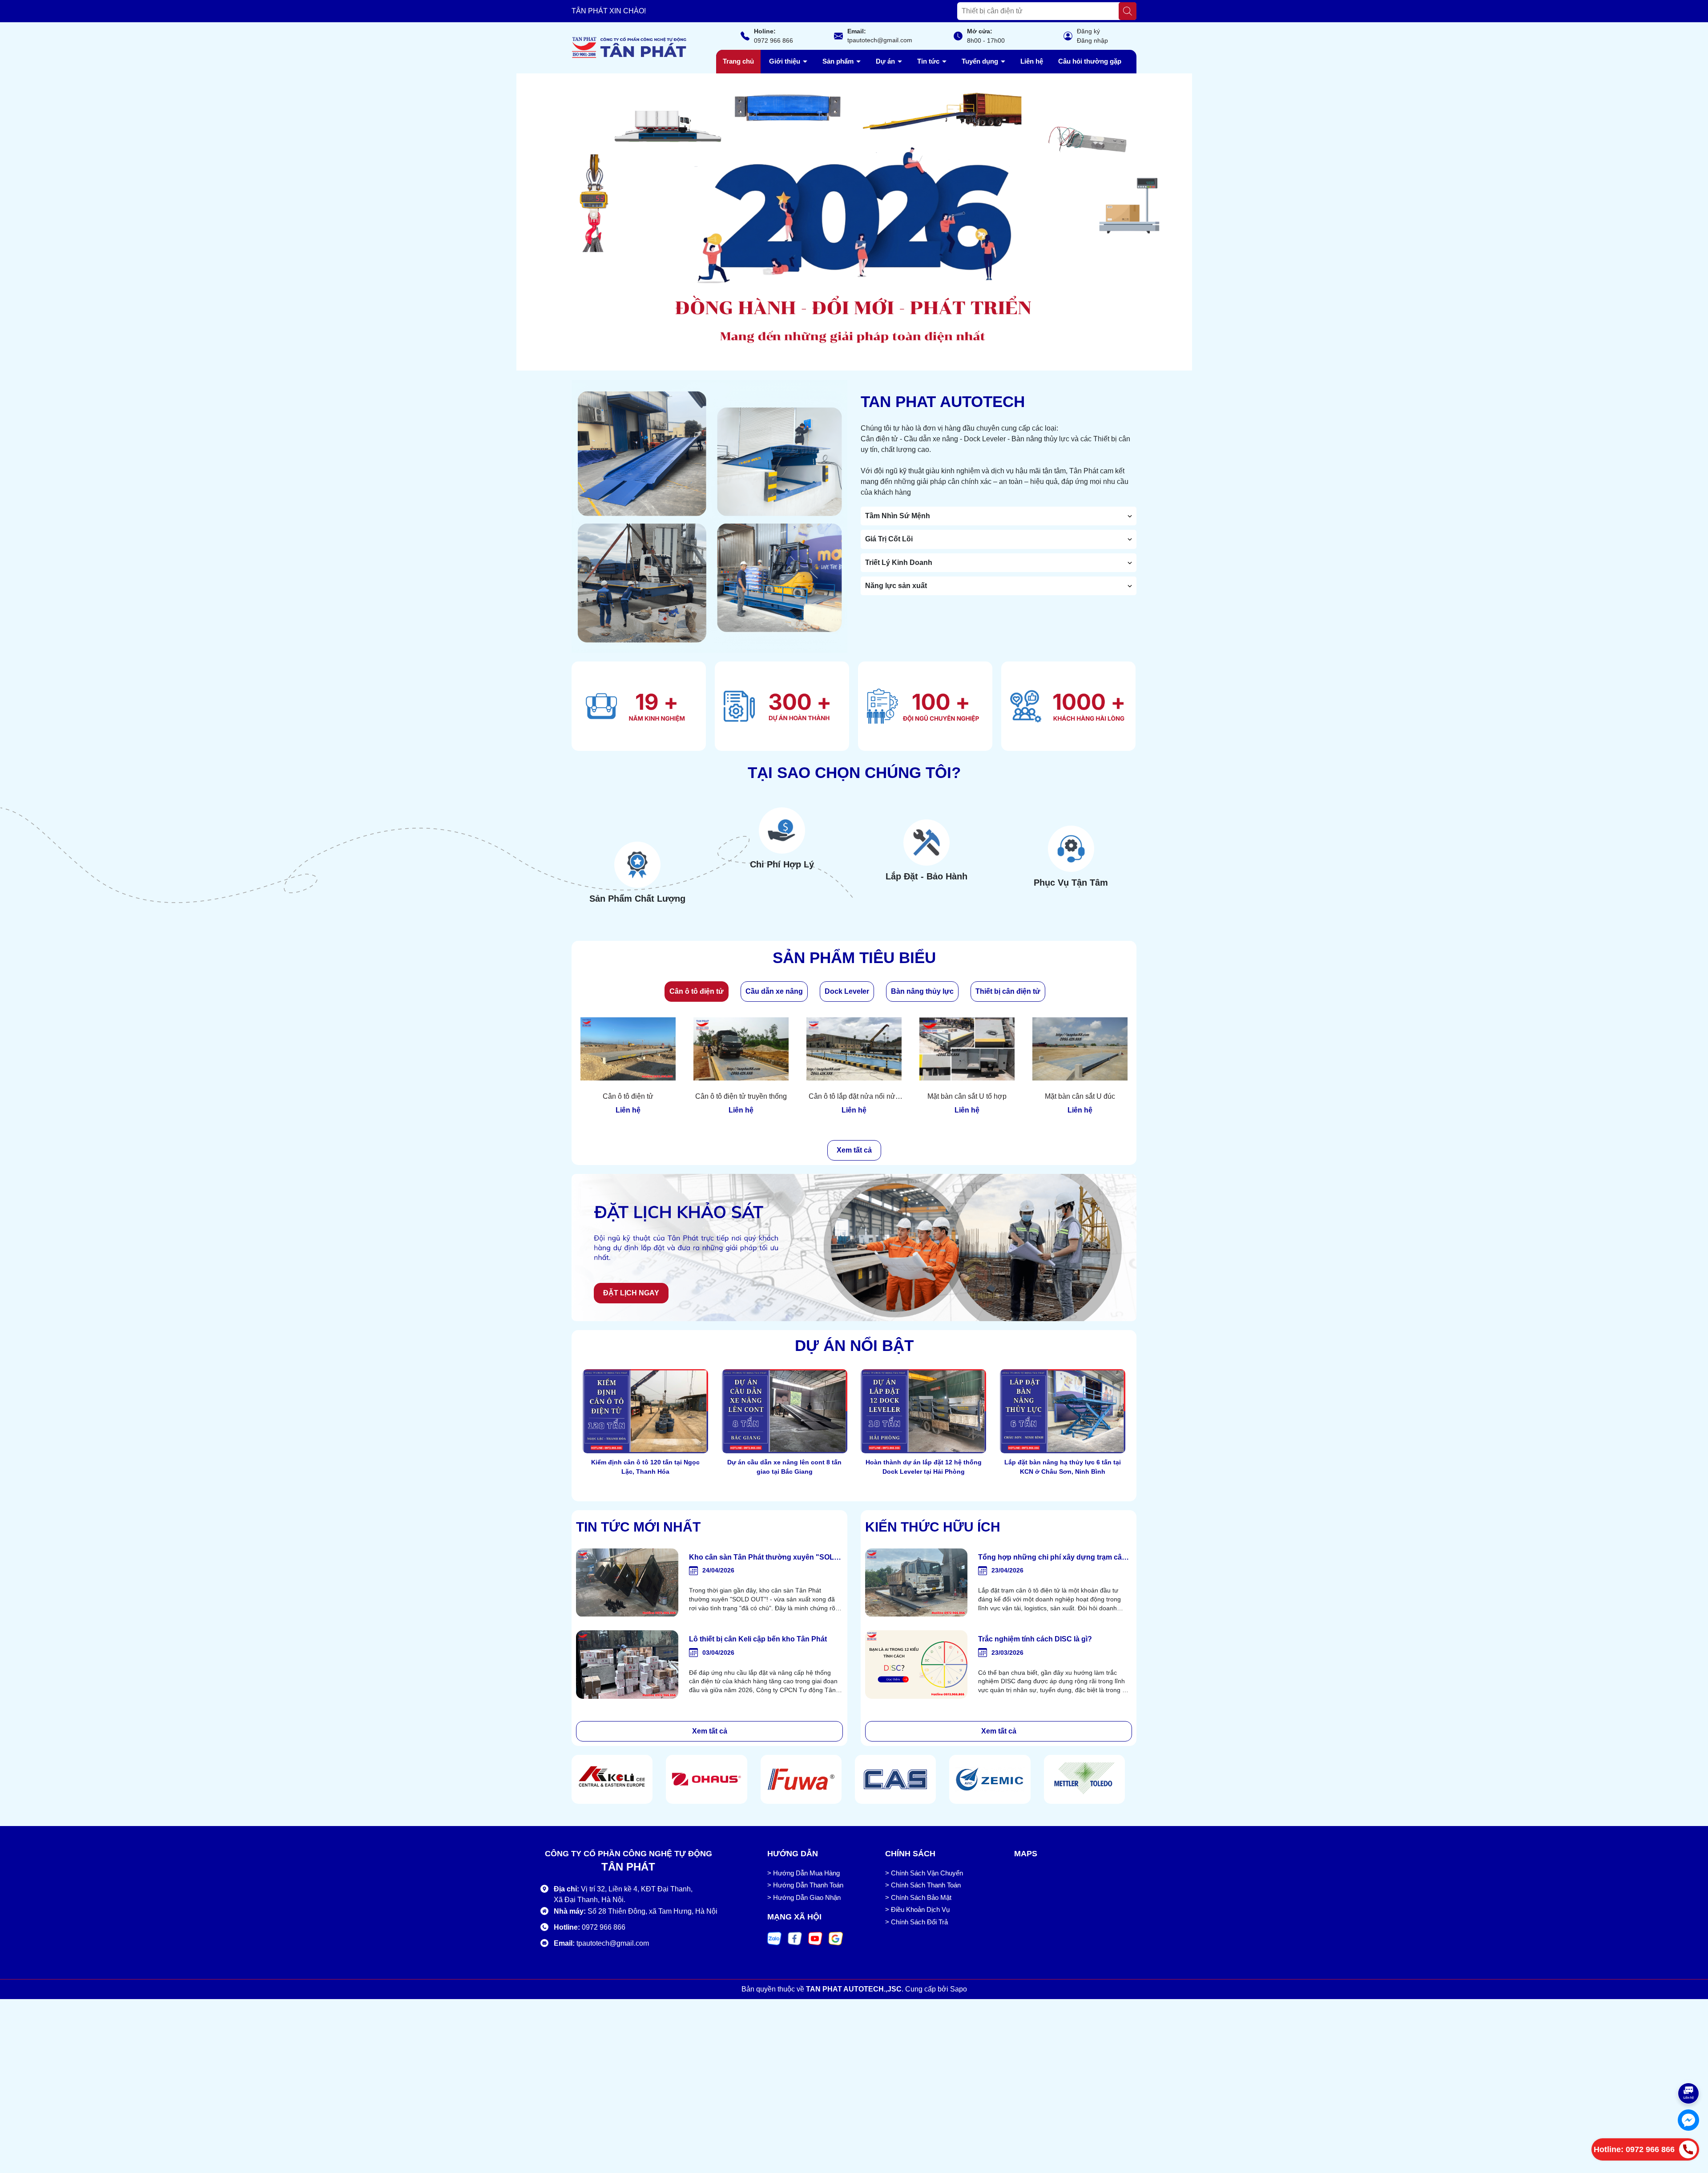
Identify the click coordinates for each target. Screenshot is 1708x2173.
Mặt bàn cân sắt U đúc (1080, 1096)
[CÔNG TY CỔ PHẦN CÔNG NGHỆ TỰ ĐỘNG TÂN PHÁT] (854, 222)
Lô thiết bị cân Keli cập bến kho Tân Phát (758, 1639)
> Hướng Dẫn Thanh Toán (805, 1885)
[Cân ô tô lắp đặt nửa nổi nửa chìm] (854, 1049)
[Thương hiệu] (612, 1779)
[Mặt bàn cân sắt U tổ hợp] (967, 1049)
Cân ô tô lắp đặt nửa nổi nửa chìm (854, 1097)
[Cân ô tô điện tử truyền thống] (741, 1049)
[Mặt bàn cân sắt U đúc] (1080, 1049)
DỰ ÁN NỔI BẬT (854, 1345)
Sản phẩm (839, 61)
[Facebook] (795, 1938)
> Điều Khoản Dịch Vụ (917, 1909)
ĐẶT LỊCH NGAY (631, 1293)
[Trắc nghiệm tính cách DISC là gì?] (916, 1665)
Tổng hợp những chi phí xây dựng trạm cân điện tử (1052, 1558)
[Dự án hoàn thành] (782, 706)
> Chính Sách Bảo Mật (918, 1897)
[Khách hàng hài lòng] (1068, 706)
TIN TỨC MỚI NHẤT (638, 1527)
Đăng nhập (1092, 40)
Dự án (886, 61)
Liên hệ (1032, 61)
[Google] (836, 1938)
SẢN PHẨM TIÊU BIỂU (854, 957)
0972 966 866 (773, 40)
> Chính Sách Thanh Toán (923, 1885)
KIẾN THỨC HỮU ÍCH (933, 1527)
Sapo (959, 1989)
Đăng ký (1088, 31)
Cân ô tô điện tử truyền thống (741, 1096)
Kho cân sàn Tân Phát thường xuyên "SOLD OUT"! (764, 1558)
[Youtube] (815, 1938)
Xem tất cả (854, 1150)
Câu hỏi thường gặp (1090, 61)
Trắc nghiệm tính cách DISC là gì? (1035, 1639)
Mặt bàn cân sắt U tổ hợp (967, 1096)
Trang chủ (738, 61)
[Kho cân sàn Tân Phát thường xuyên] (627, 1583)
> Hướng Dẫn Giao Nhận (804, 1897)
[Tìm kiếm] (1128, 11)
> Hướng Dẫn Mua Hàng (804, 1873)
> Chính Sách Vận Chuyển (924, 1873)
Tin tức (929, 61)
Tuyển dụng (981, 61)
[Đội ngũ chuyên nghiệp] (925, 706)
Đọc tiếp (646, 1489)
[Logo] (629, 47)
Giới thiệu (786, 61)
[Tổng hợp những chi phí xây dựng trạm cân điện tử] (916, 1583)
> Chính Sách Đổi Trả (916, 1922)
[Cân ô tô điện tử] (628, 1049)
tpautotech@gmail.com (880, 40)
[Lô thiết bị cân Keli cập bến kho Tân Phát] (627, 1665)
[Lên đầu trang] (1689, 2066)
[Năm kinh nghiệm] (639, 706)
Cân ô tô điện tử (628, 1096)
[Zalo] (774, 1938)
